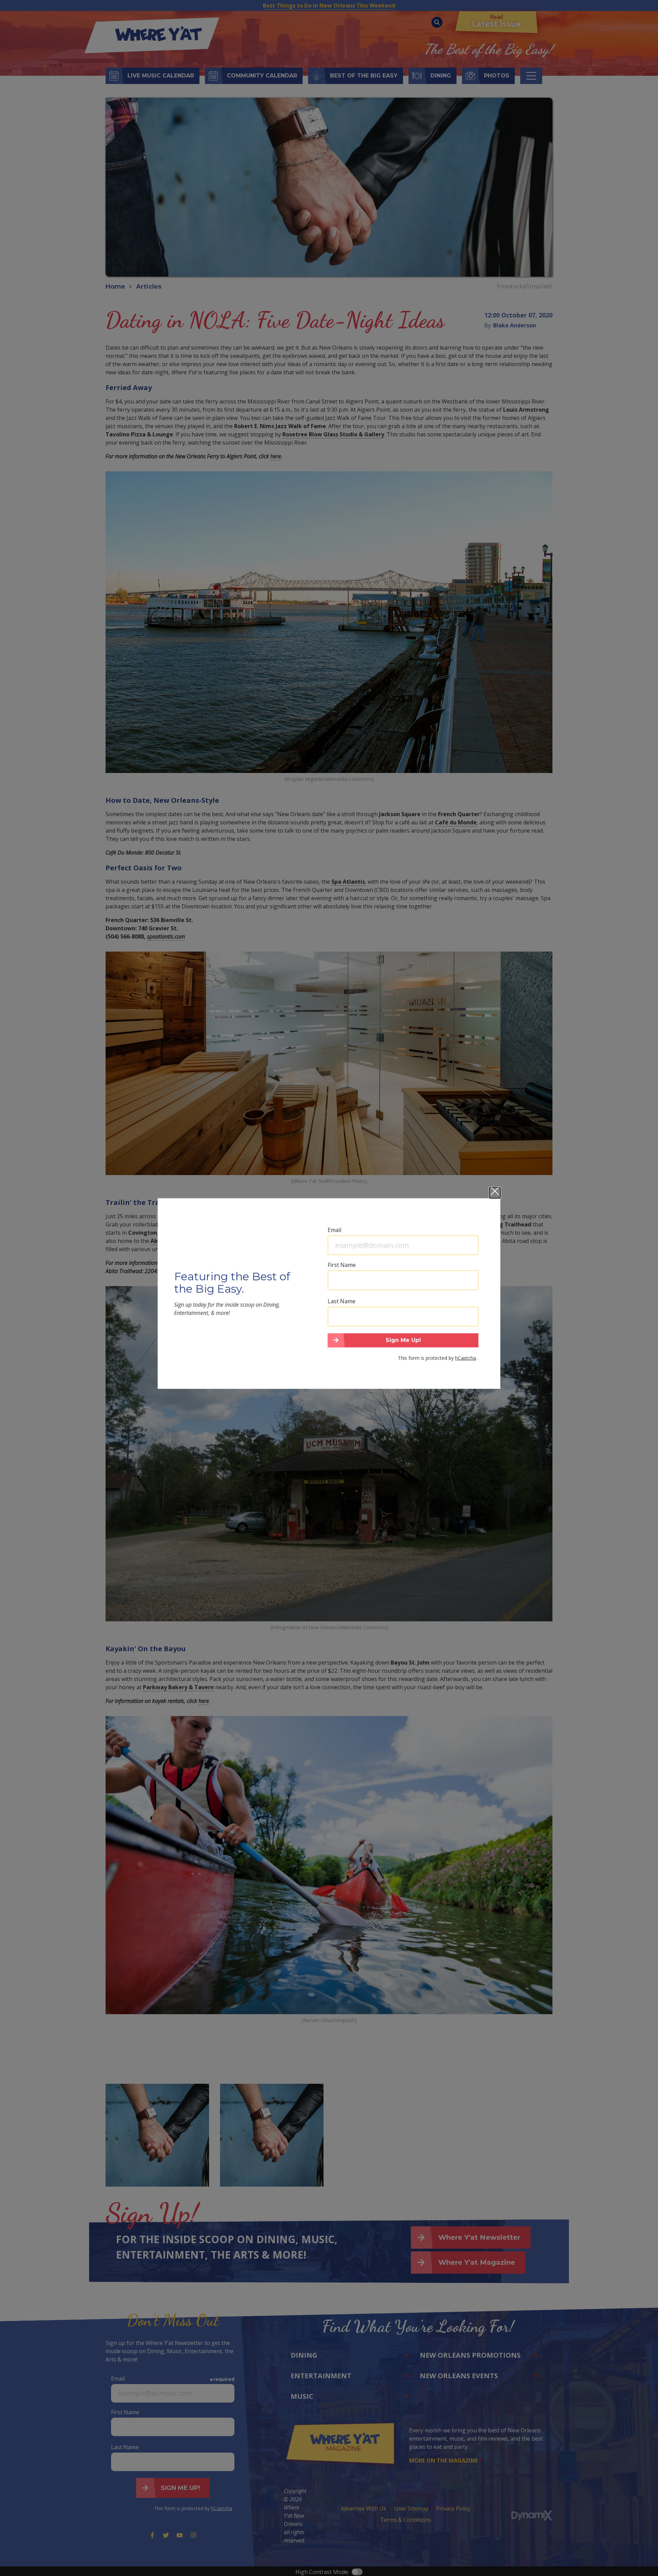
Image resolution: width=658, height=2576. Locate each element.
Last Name (342, 1301)
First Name (342, 1265)
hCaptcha (466, 1358)
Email (334, 1230)
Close (495, 1193)
